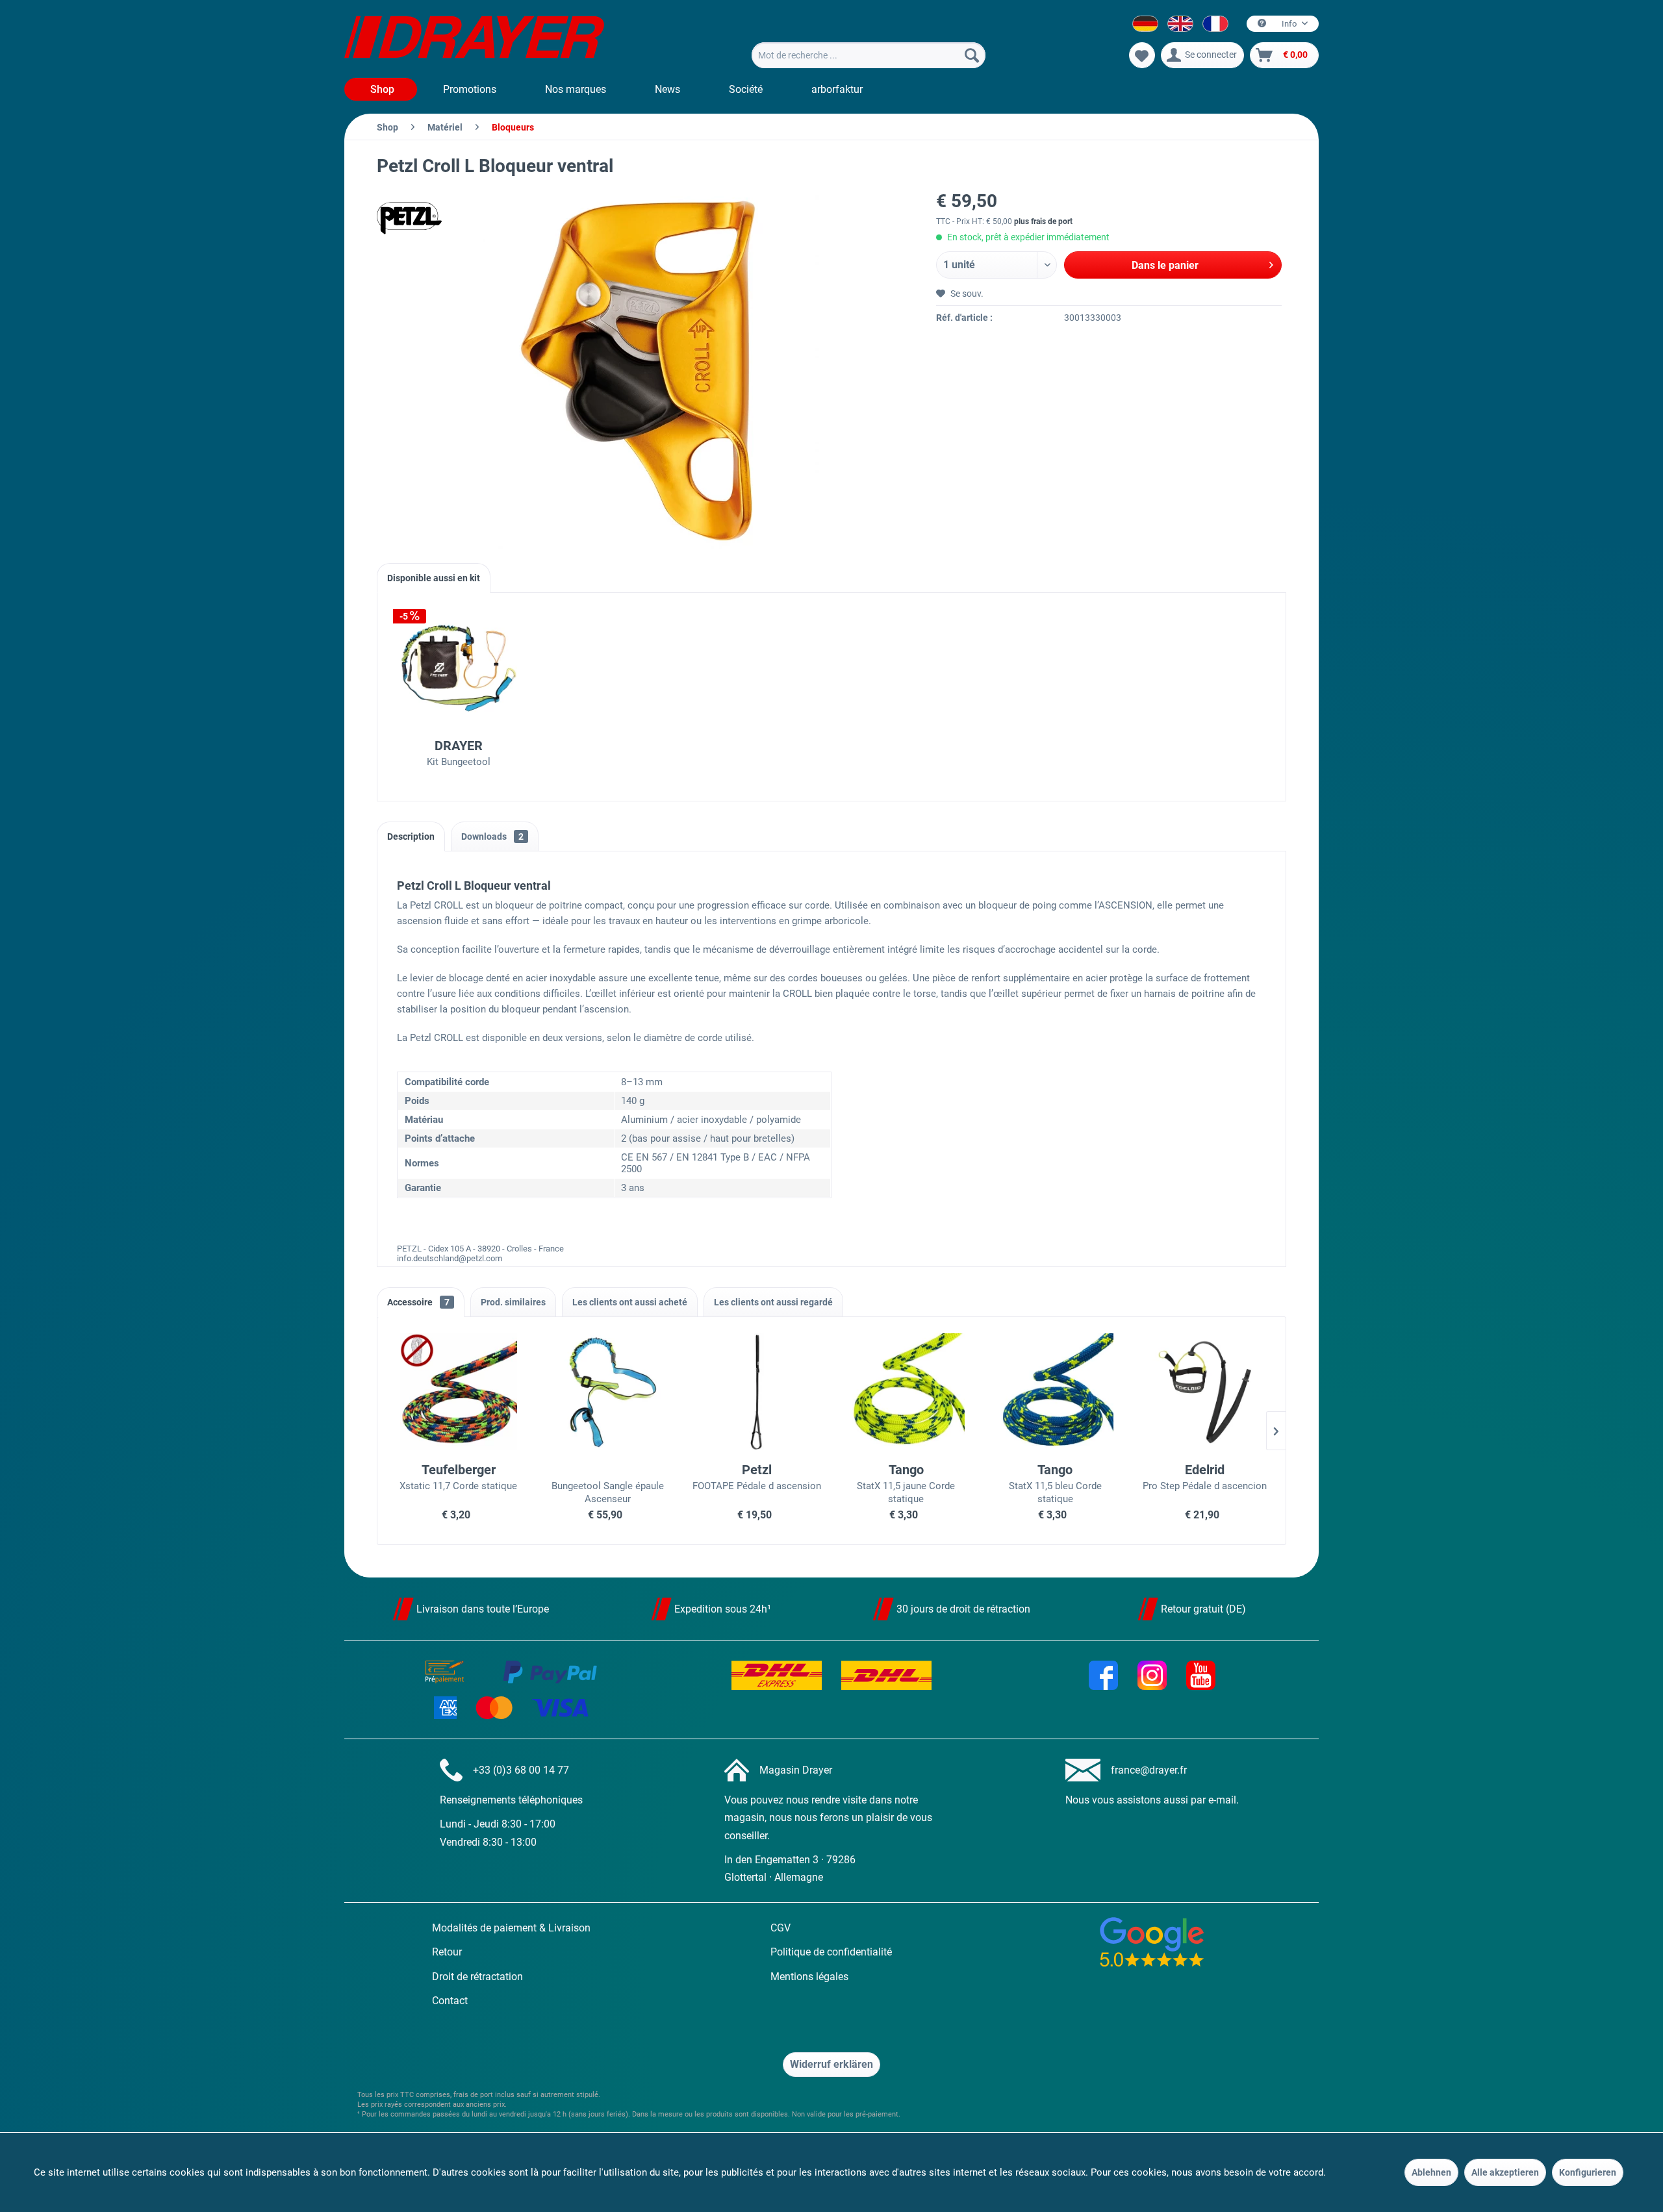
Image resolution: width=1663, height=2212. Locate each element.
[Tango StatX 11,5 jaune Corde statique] (906, 1392)
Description (411, 836)
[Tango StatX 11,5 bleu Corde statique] (1056, 1392)
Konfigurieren (1588, 2172)
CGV (781, 1928)
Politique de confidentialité (831, 1952)
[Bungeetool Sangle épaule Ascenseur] (608, 1392)
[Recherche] (972, 55)
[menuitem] (869, 55)
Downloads (492, 836)
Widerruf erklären (831, 2064)
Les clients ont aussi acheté (630, 1302)
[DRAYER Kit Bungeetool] (459, 668)
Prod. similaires (513, 1302)
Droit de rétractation (477, 1977)
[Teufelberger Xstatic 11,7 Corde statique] (459, 1392)
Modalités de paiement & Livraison (511, 1928)
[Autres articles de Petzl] (409, 218)
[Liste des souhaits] (1142, 55)
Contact (450, 2001)
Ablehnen (1431, 2172)
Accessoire (418, 1302)
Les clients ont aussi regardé (773, 1302)
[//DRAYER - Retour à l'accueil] (474, 39)
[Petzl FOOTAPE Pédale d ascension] (757, 1392)
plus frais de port (1043, 221)
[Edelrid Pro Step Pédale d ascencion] (1204, 1392)
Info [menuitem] (1289, 24)
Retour (447, 1952)
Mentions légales (809, 1977)
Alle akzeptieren (1505, 2172)
